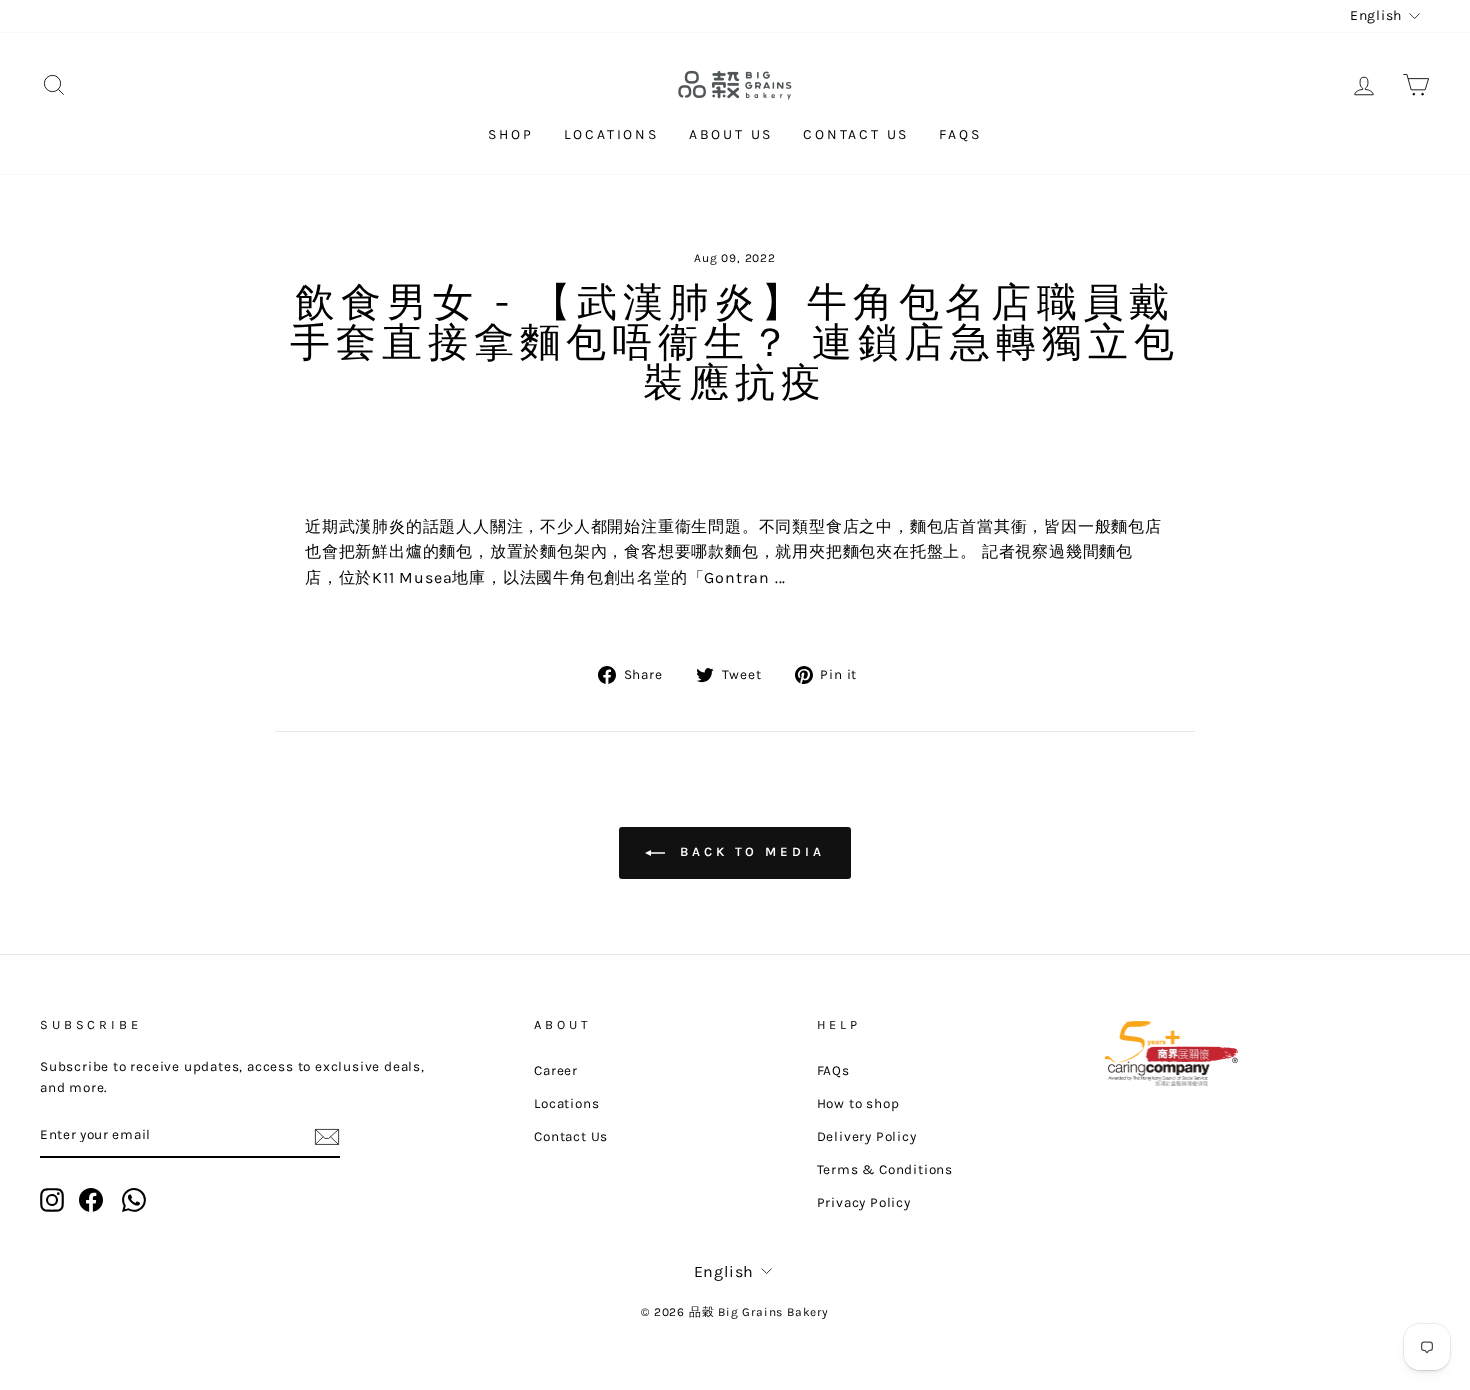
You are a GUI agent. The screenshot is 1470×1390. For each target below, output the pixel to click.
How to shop (858, 1103)
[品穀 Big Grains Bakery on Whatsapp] (134, 1200)
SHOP (510, 134)
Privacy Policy (864, 1202)
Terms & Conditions (885, 1169)
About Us (731, 134)
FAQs (960, 134)
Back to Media (749, 851)
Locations (611, 134)
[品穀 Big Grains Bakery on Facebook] (91, 1200)
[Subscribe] (327, 1136)
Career (556, 1070)
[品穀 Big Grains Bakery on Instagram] (52, 1200)
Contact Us (856, 134)
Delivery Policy (867, 1136)
